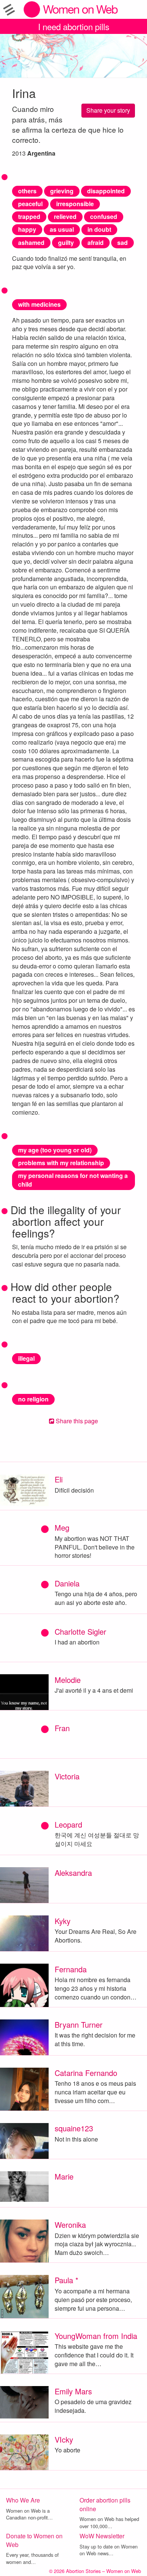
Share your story (108, 110)
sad (122, 242)
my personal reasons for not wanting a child (73, 1180)
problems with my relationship (61, 1163)
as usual (62, 229)
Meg (62, 1527)
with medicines (39, 304)
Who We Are (23, 2500)
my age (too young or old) (55, 1150)
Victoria (67, 1776)
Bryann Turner (79, 2025)
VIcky (64, 2439)
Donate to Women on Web (34, 2540)
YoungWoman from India (96, 2336)
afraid (96, 242)
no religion (33, 1399)
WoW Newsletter (102, 2536)
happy (27, 229)
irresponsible (75, 204)
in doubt (99, 229)
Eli (59, 1479)
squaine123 (74, 2128)
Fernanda (71, 1969)
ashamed (31, 242)
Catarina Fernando (86, 2073)
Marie (64, 2176)
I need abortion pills (74, 26)
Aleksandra (73, 1873)
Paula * (67, 2280)
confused (104, 216)
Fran (62, 1728)
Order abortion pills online (105, 2504)
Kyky (63, 1921)
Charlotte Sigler (80, 1631)
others (27, 191)
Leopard (68, 1824)
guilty (66, 242)
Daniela (67, 1583)
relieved (65, 216)
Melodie (68, 1680)
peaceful (30, 204)
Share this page (76, 1421)
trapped (29, 216)
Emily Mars (73, 2391)
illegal (26, 1358)
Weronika (70, 2225)
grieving (62, 191)
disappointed (106, 191)
